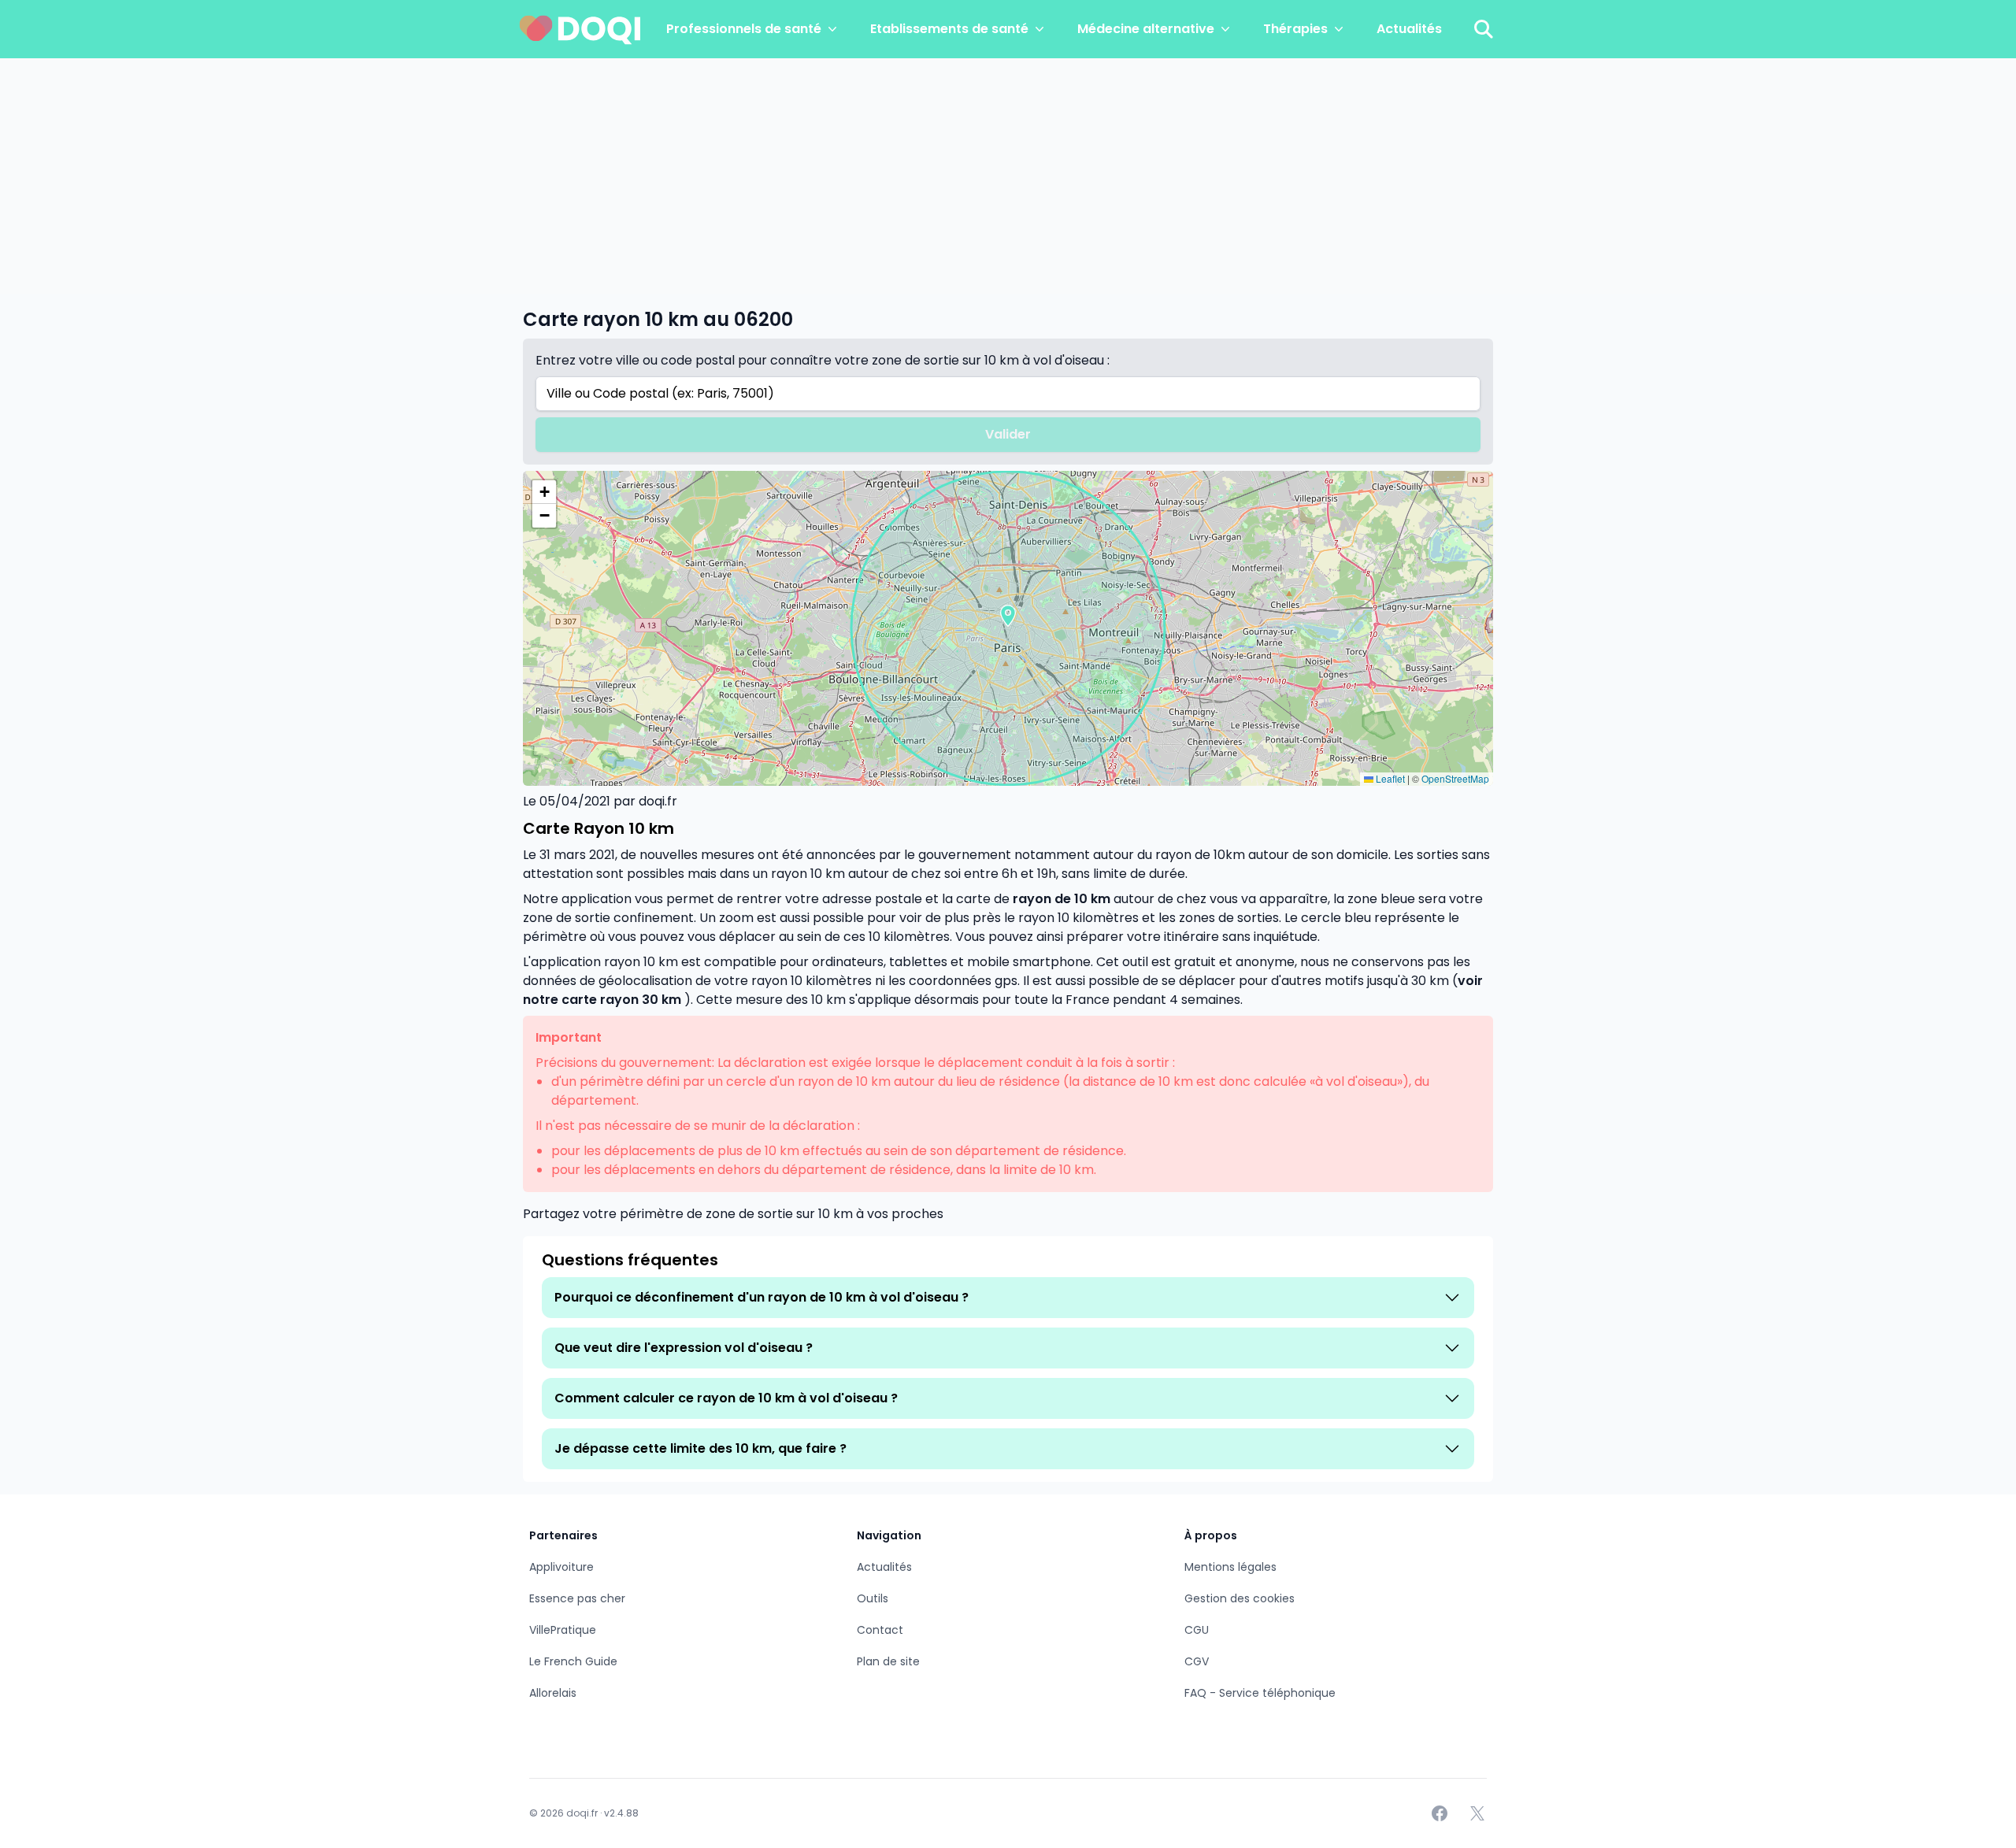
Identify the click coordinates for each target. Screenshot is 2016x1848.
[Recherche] (1484, 29)
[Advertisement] (1008, 176)
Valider (1008, 434)
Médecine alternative (1146, 29)
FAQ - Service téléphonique (1260, 1693)
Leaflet (1389, 778)
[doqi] (580, 29)
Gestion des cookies (1240, 1598)
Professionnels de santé (744, 29)
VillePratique (563, 1630)
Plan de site (888, 1661)
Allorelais (553, 1693)
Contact (880, 1630)
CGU (1197, 1630)
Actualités (1409, 29)
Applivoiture (561, 1567)
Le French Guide (573, 1661)
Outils (873, 1598)
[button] (1008, 616)
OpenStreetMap (1455, 778)
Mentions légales (1230, 1567)
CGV (1197, 1661)
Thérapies (1295, 29)
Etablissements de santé (949, 29)
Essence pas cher (577, 1598)
